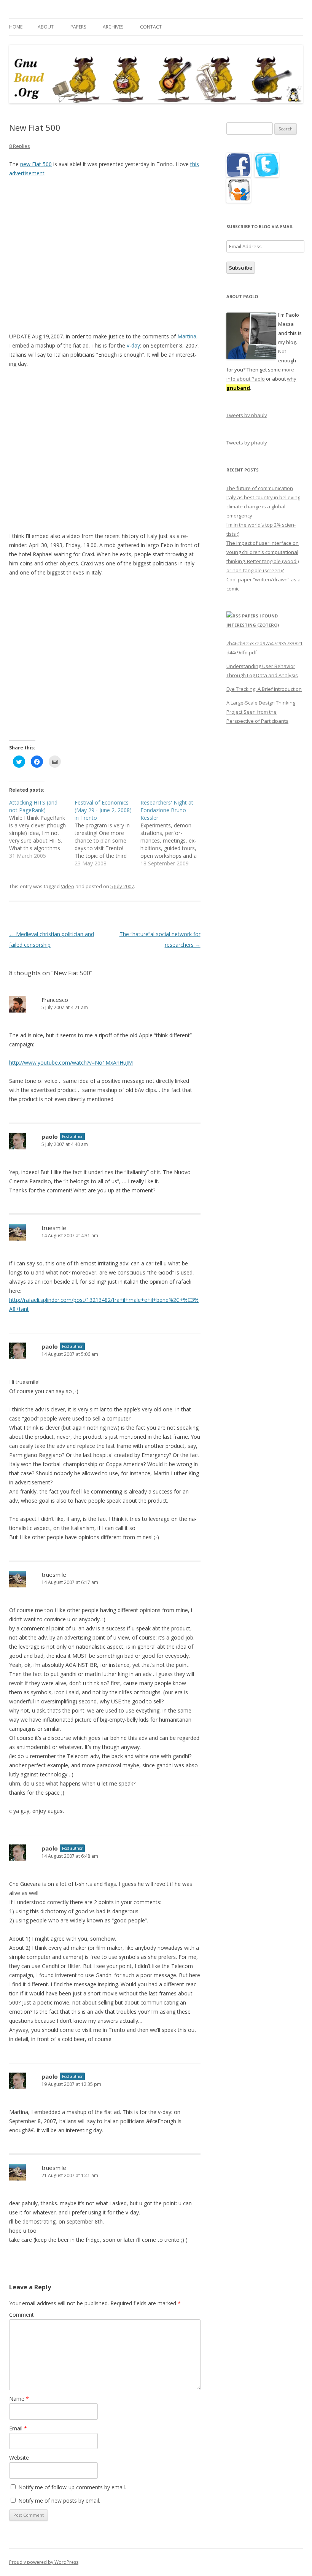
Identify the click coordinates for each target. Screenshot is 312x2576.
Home (16, 27)
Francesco (55, 1000)
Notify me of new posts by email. (59, 2501)
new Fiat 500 (36, 164)
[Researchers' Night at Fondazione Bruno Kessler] (173, 833)
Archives (113, 27)
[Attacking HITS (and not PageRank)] (42, 829)
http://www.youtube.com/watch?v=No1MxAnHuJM (71, 1063)
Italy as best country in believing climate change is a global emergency (263, 506)
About (46, 27)
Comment (21, 2315)
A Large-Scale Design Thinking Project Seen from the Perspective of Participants (261, 712)
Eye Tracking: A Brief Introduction (264, 689)
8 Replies (20, 146)
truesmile (54, 1228)
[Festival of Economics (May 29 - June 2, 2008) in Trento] (107, 833)
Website (19, 2458)
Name (19, 2399)
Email (18, 2428)
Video (68, 886)
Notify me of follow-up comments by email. (72, 2487)
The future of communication (260, 488)
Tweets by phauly (247, 415)
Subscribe (241, 268)
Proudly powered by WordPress (44, 2562)
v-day (133, 345)
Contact (151, 27)
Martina (187, 336)
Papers (78, 27)
